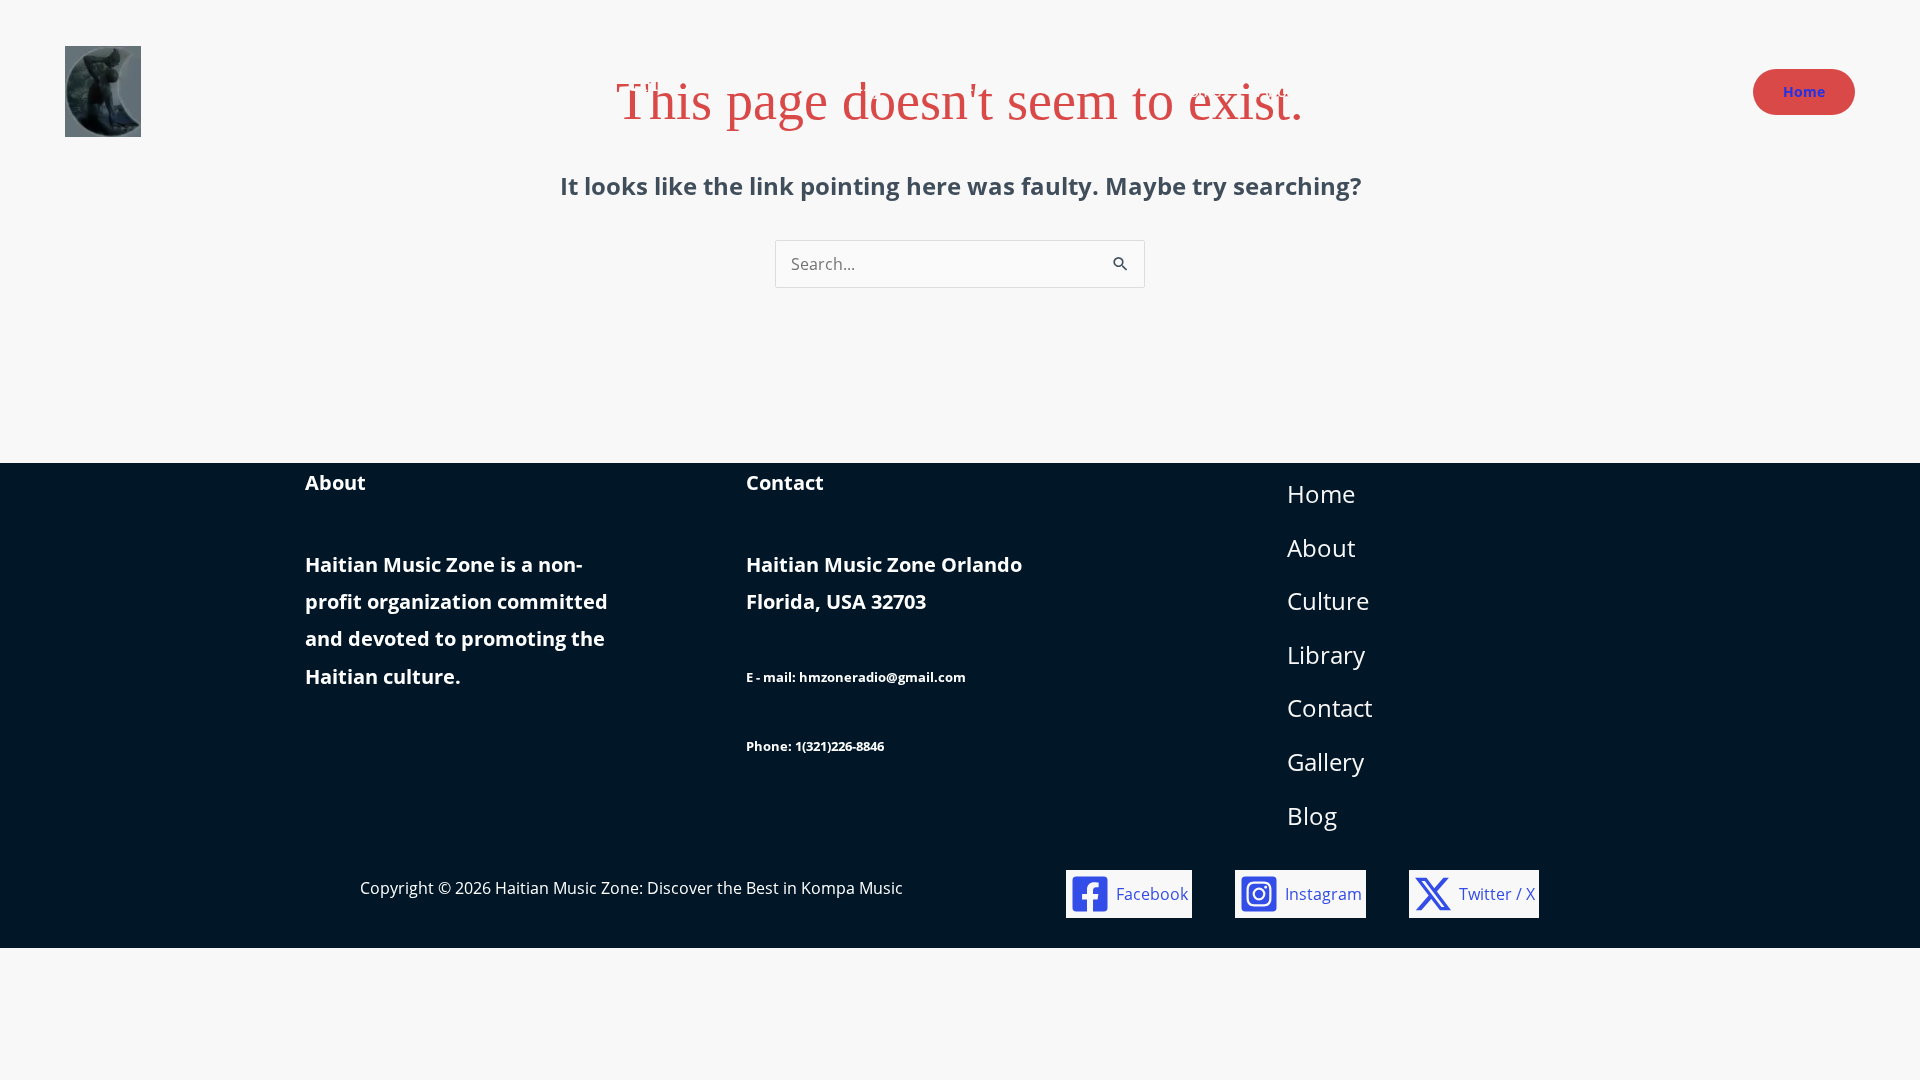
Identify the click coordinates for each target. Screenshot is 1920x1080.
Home (1321, 493)
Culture (1328, 600)
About (1321, 547)
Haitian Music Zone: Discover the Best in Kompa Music (585, 79)
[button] (1804, 92)
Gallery (1325, 761)
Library (1326, 654)
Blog (1312, 815)
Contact (1329, 707)
